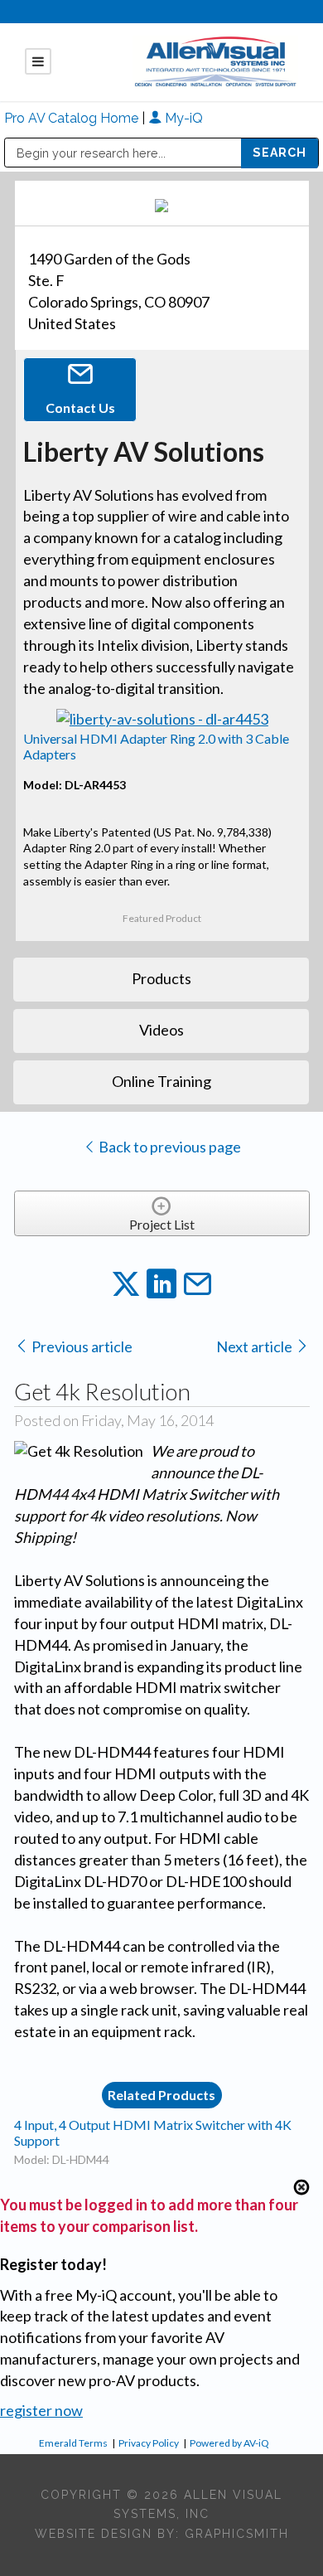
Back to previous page (169, 1147)
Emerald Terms (73, 2443)
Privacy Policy (149, 2443)
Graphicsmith (237, 2534)
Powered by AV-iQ (229, 2443)
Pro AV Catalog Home (73, 118)
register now (41, 2410)
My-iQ (182, 118)
